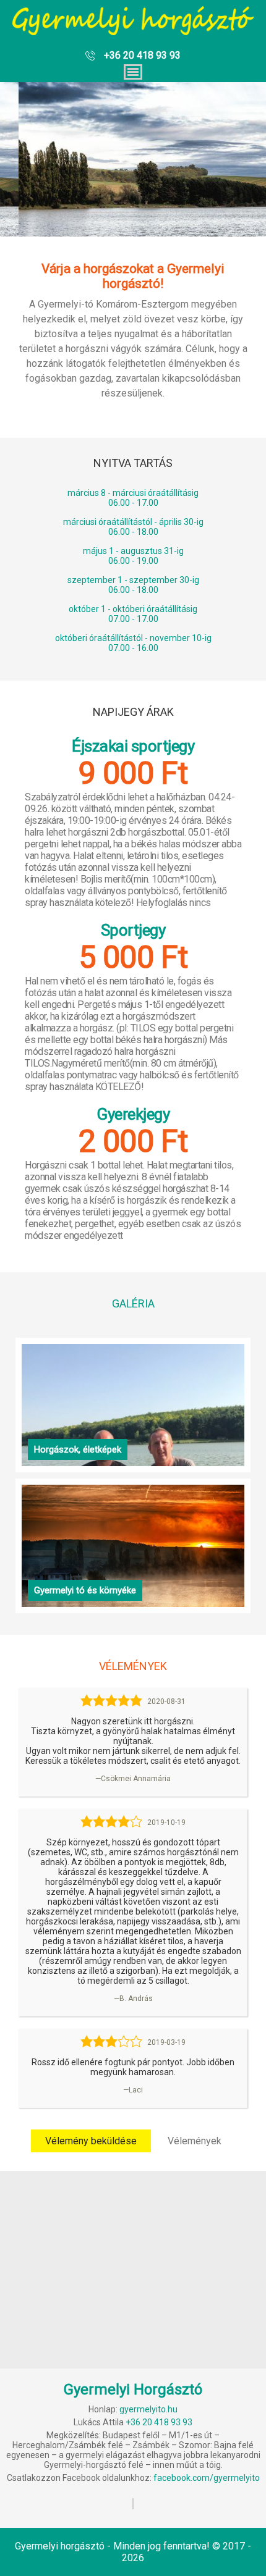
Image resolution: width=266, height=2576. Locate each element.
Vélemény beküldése (91, 2141)
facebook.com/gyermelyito (207, 2478)
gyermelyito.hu (148, 2409)
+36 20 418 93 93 (142, 55)
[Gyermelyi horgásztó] (133, 28)
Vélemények (195, 2141)
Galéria (133, 1303)
